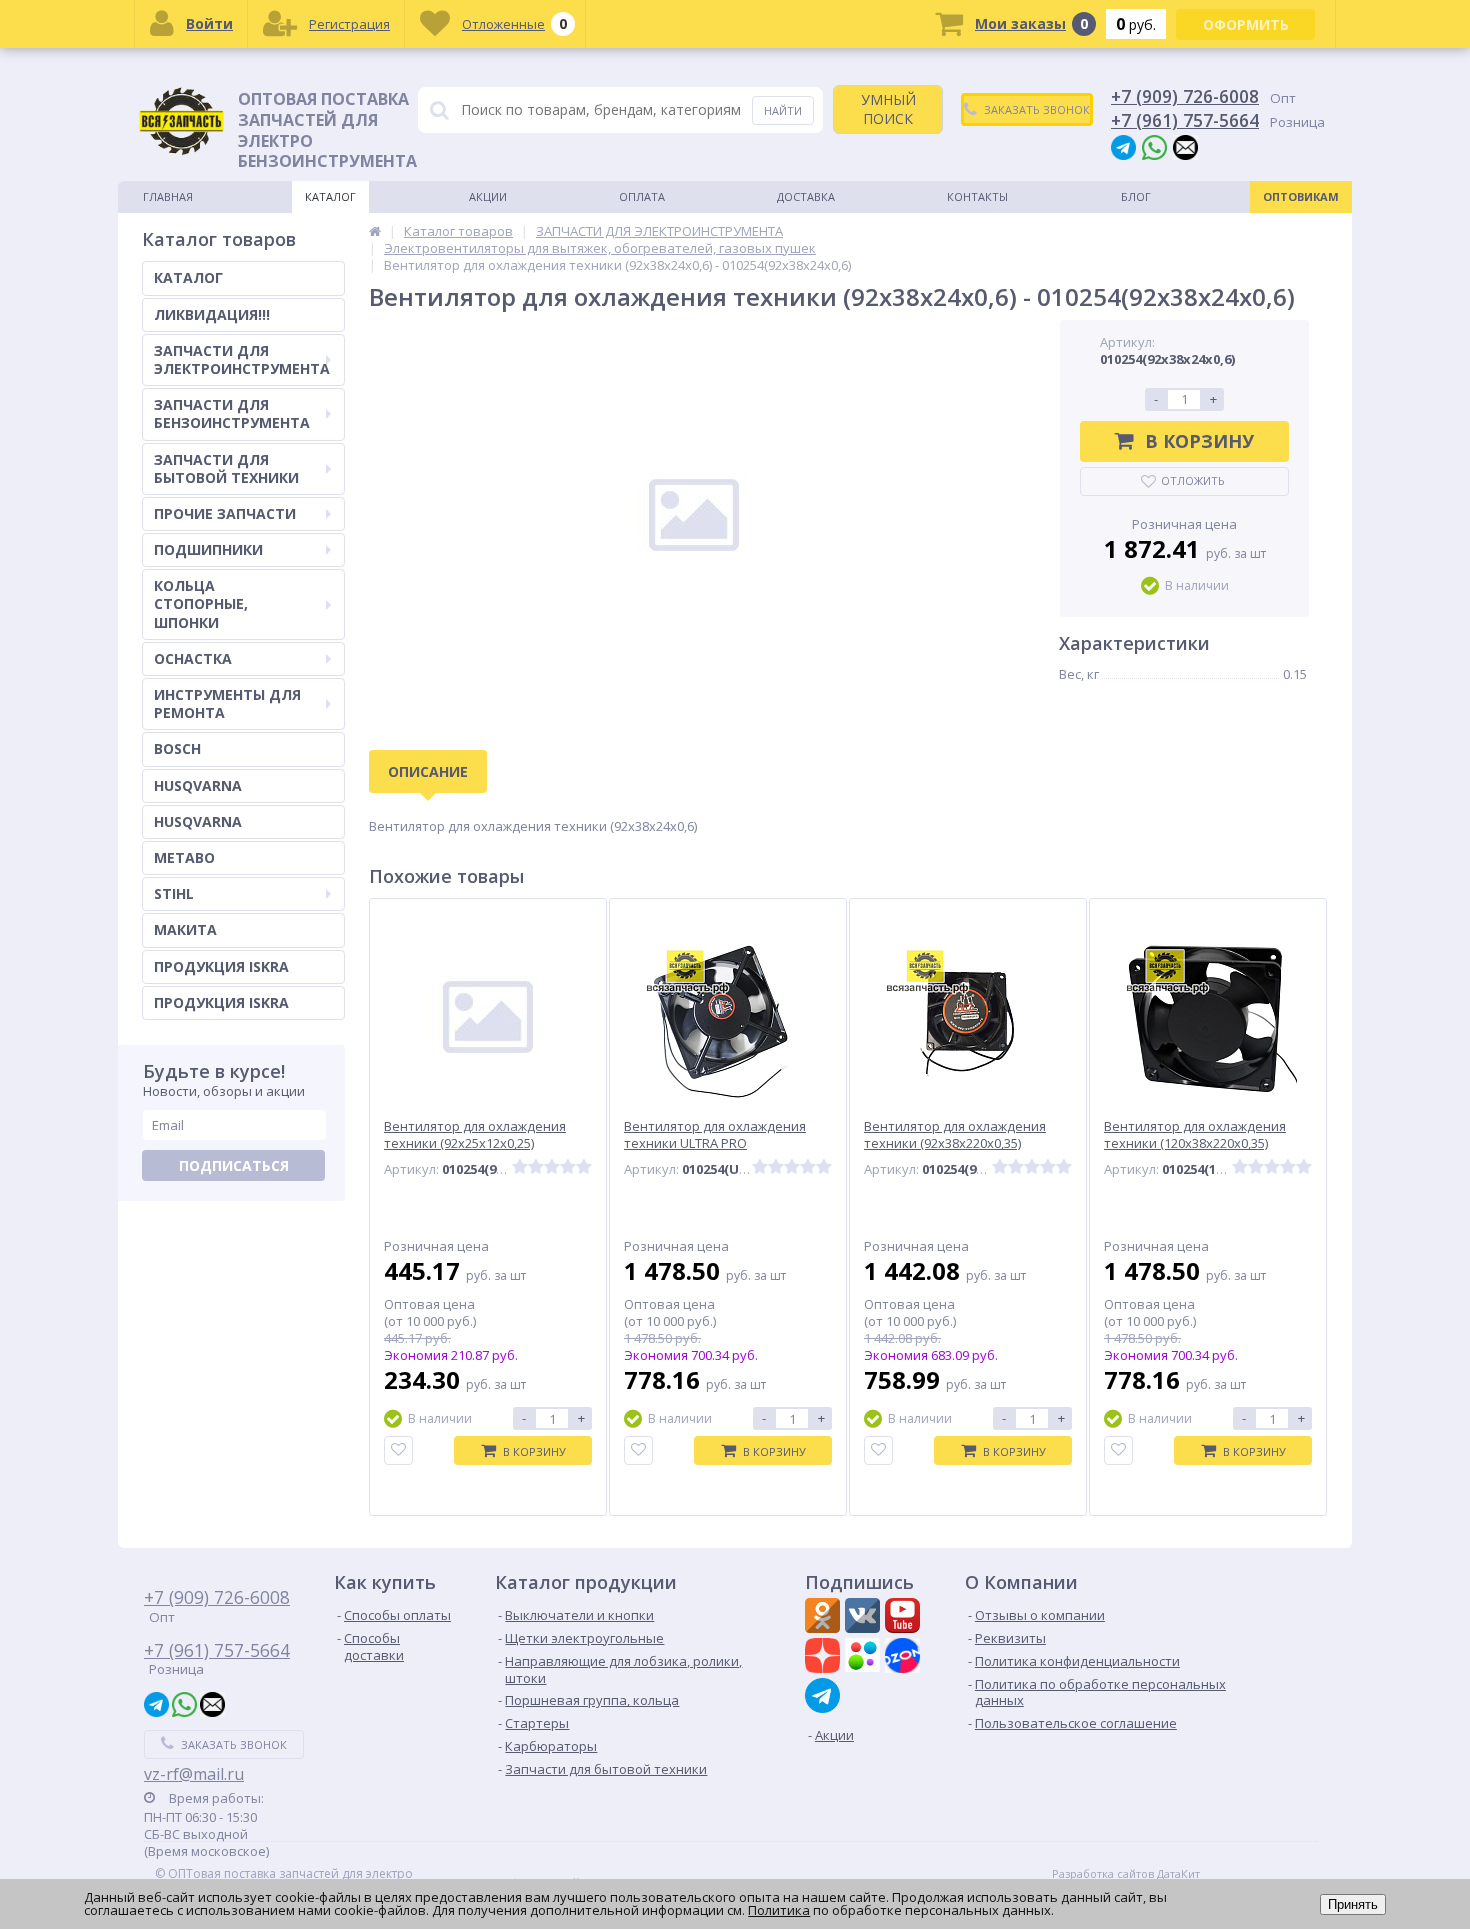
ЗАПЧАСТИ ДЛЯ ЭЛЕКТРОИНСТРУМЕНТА (242, 359)
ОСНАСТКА (193, 658)
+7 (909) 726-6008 (1185, 96)
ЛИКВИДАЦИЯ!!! (212, 314)
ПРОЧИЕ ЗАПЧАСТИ (225, 513)
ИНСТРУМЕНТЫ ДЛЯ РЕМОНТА (227, 703)
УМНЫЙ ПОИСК (888, 108)
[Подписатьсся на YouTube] (905, 1618)
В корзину (1199, 441)
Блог (1136, 196)
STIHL (174, 893)
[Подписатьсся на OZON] (905, 1658)
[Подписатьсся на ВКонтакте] (865, 1618)
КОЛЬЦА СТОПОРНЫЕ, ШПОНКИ (201, 603)
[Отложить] (398, 1450)
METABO (184, 857)
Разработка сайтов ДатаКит (1126, 1874)
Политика (779, 1910)
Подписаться (234, 1165)
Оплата (642, 196)
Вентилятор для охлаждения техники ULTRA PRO (715, 1135)
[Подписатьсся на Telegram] (825, 1695)
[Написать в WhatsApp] (1154, 146)
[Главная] (375, 231)
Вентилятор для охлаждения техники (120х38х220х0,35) (1195, 1135)
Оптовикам (1301, 196)
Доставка (806, 196)
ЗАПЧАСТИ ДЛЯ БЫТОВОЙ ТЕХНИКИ (226, 468)
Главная (168, 196)
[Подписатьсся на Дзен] (825, 1658)
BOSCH (177, 748)
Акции (488, 196)
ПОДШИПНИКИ (208, 549)
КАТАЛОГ (188, 277)
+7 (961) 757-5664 (1185, 120)
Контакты (977, 196)
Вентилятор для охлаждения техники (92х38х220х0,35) (955, 1135)
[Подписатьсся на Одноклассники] (825, 1618)
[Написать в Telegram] (1123, 146)
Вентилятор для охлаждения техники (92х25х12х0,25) (475, 1135)
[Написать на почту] (1185, 146)
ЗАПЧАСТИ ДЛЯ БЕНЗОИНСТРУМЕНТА (232, 413)
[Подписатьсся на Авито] (865, 1658)
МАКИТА (185, 929)
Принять (1353, 1904)
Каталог (330, 196)
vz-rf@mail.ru (194, 1774)
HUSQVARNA (198, 785)
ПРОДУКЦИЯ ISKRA (221, 966)
